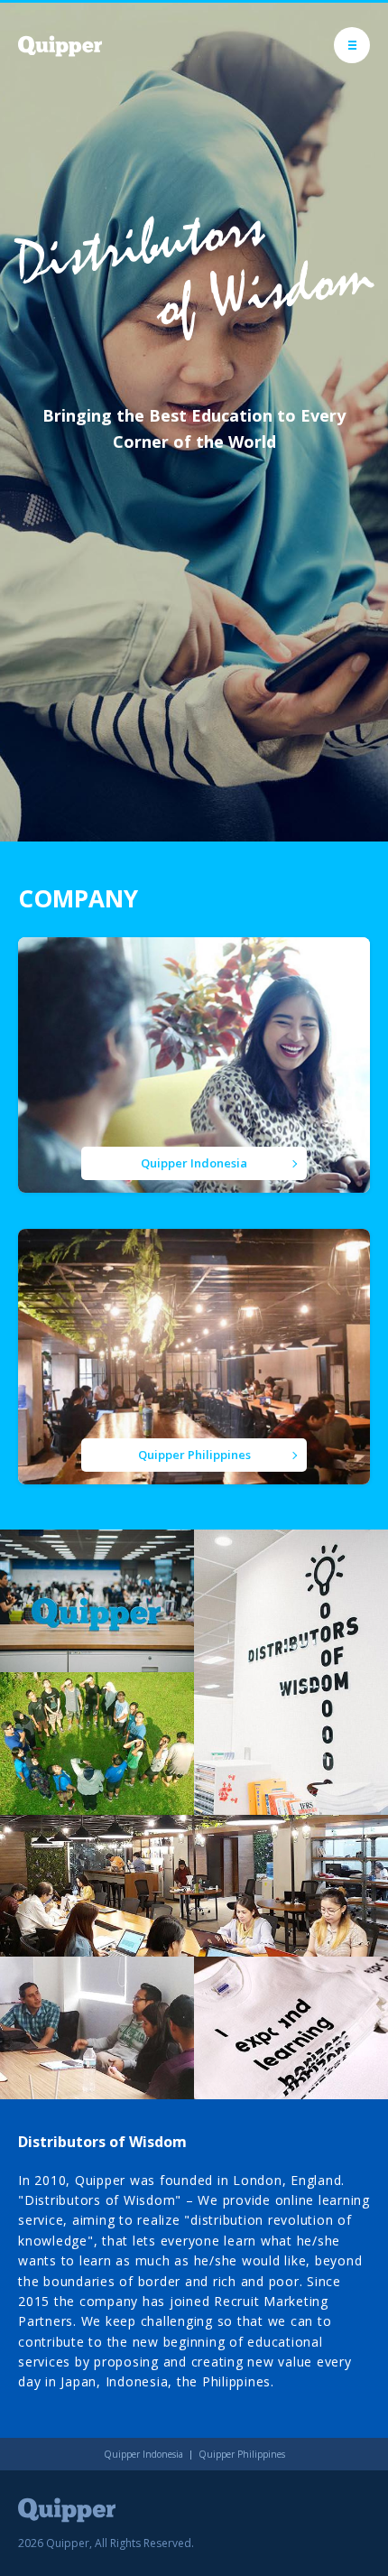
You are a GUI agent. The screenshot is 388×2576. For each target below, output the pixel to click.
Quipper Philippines (242, 2454)
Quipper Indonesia (143, 2454)
